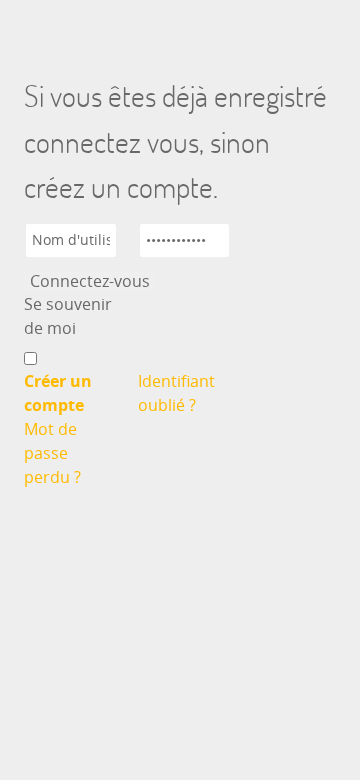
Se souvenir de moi (68, 316)
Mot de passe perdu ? (52, 453)
